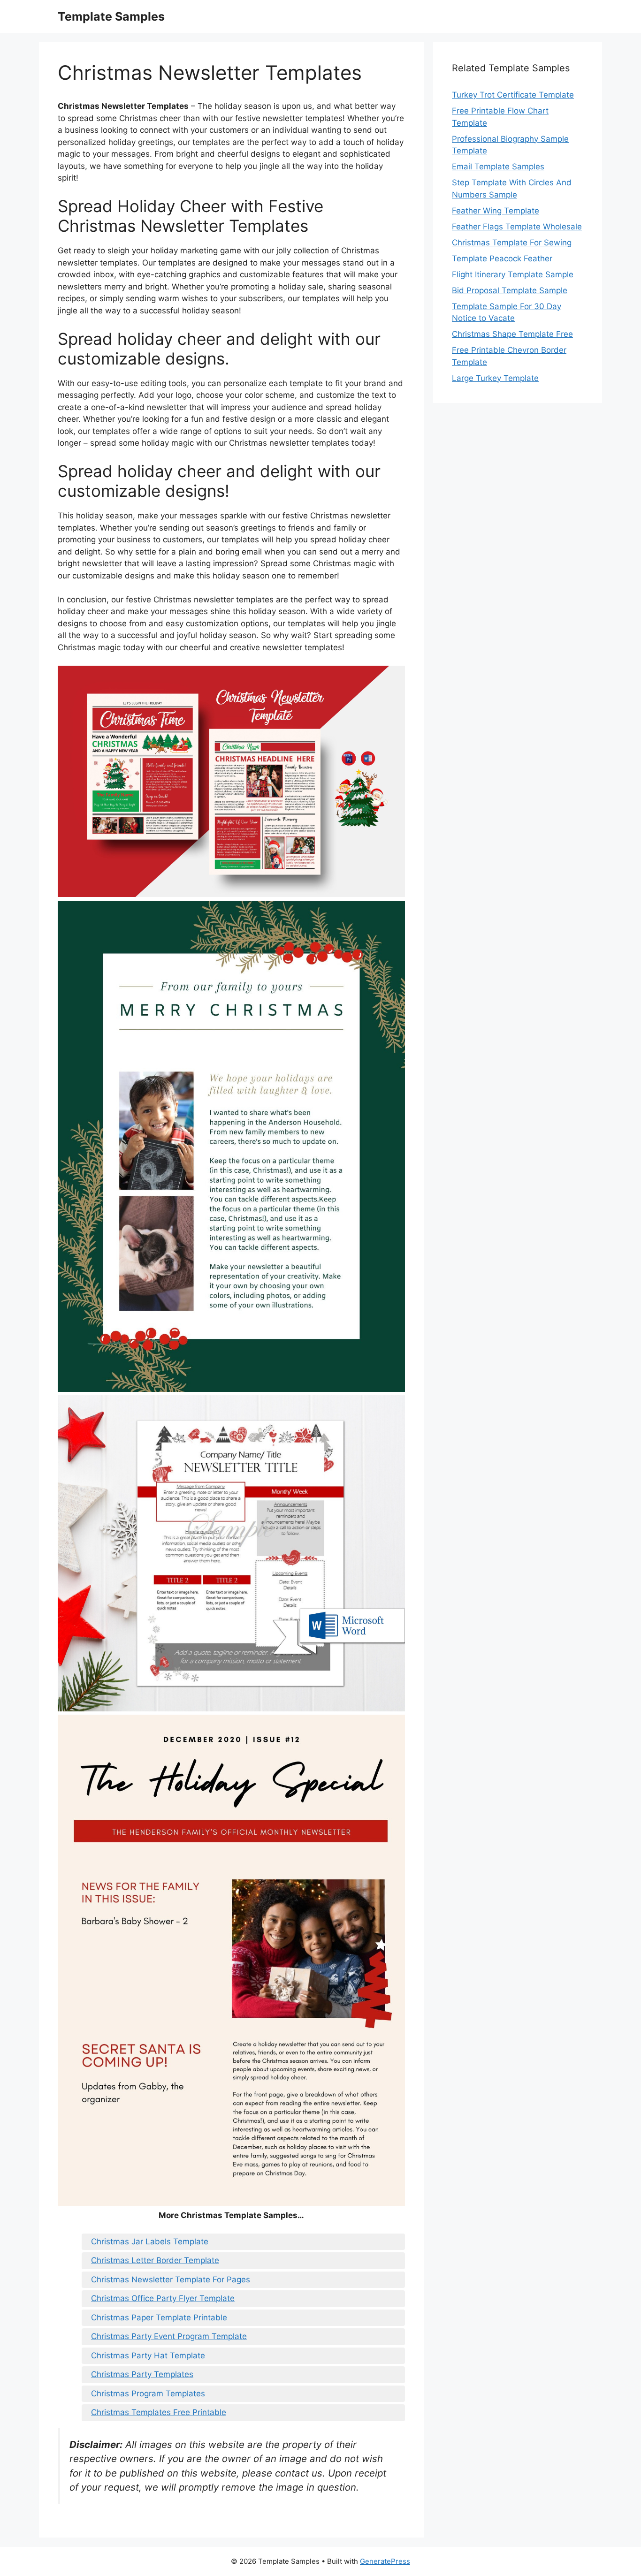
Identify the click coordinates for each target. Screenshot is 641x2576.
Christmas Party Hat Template (148, 2356)
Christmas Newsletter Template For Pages (171, 2280)
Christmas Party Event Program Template (169, 2336)
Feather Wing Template (496, 211)
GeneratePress (385, 2561)
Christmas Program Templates (148, 2394)
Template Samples (111, 16)
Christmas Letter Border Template (155, 2260)
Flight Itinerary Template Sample (513, 274)
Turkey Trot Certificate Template (513, 95)
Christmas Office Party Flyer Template (163, 2298)
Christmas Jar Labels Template (150, 2242)
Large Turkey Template (495, 378)
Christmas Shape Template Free (512, 334)
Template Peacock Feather (502, 258)
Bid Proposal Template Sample (510, 290)
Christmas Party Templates (142, 2374)
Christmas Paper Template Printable (159, 2318)
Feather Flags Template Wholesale (517, 227)
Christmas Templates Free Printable (159, 2412)
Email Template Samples (498, 167)
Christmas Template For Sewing (512, 243)
